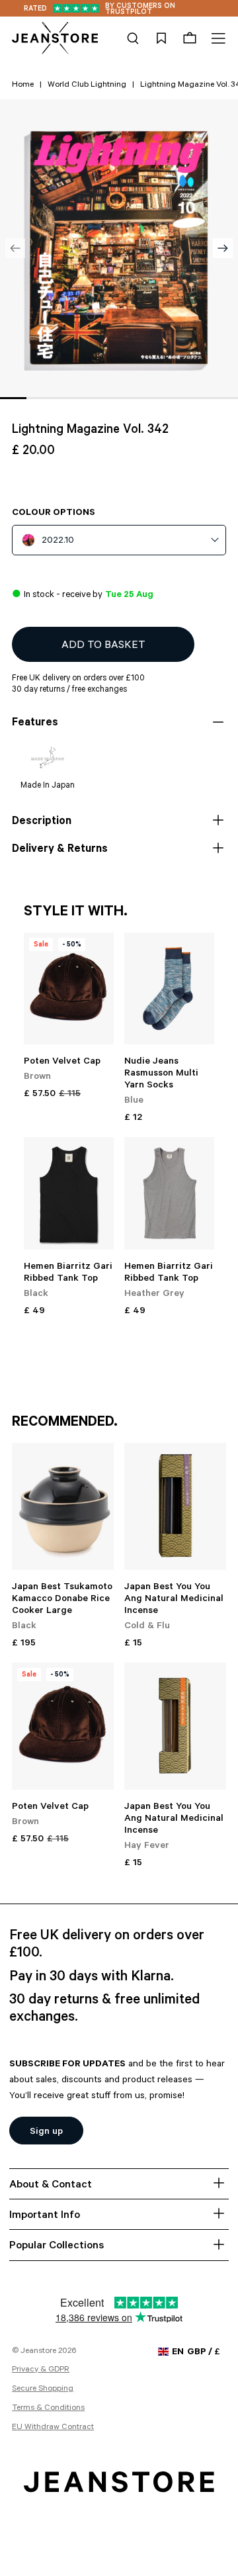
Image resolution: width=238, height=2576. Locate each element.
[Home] (55, 38)
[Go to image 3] (66, 398)
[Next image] (223, 248)
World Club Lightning (87, 85)
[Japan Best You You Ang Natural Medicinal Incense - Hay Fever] (175, 1726)
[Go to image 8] (198, 398)
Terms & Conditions (48, 2409)
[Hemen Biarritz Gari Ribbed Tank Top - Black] (69, 1193)
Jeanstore (38, 2352)
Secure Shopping (43, 2389)
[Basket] (190, 38)
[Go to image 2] (40, 398)
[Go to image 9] (225, 398)
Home (23, 85)
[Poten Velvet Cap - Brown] (69, 989)
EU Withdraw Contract (53, 2428)
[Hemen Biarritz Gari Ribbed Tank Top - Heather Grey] (169, 1193)
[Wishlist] (161, 38)
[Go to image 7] (172, 398)
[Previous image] (15, 248)
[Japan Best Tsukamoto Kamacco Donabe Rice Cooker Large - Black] (63, 1506)
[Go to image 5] (119, 398)
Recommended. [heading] (65, 1423)
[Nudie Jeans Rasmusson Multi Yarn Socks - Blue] (169, 989)
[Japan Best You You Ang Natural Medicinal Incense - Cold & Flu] (175, 1506)
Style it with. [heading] (76, 913)
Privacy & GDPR (41, 2370)
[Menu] (217, 38)
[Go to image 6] (145, 398)
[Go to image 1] (13, 398)
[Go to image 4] (93, 398)
